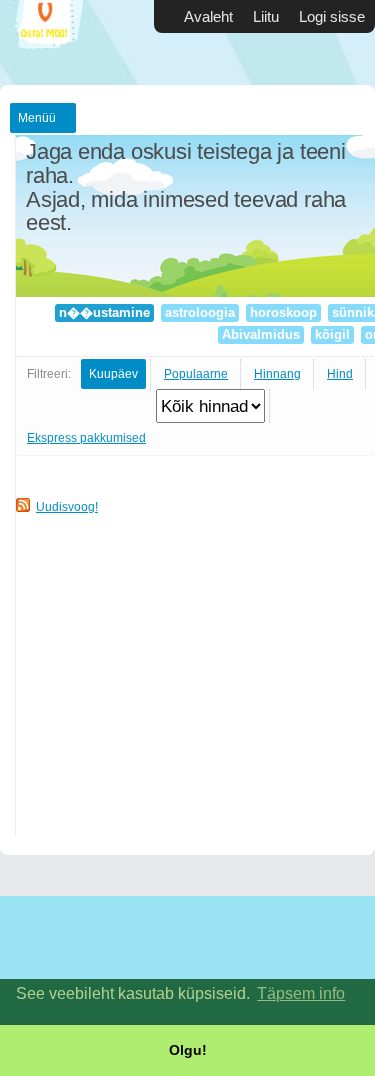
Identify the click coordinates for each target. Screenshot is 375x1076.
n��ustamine (104, 312)
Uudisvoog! (67, 507)
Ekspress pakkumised (86, 438)
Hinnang (277, 374)
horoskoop (283, 312)
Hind (340, 374)
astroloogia (200, 312)
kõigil (332, 334)
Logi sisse (332, 16)
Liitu (266, 16)
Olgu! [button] (188, 1050)
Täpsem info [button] (301, 993)
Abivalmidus (261, 334)
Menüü (37, 118)
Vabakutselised (60, 42)
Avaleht (208, 16)
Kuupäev (113, 374)
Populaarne (196, 374)
